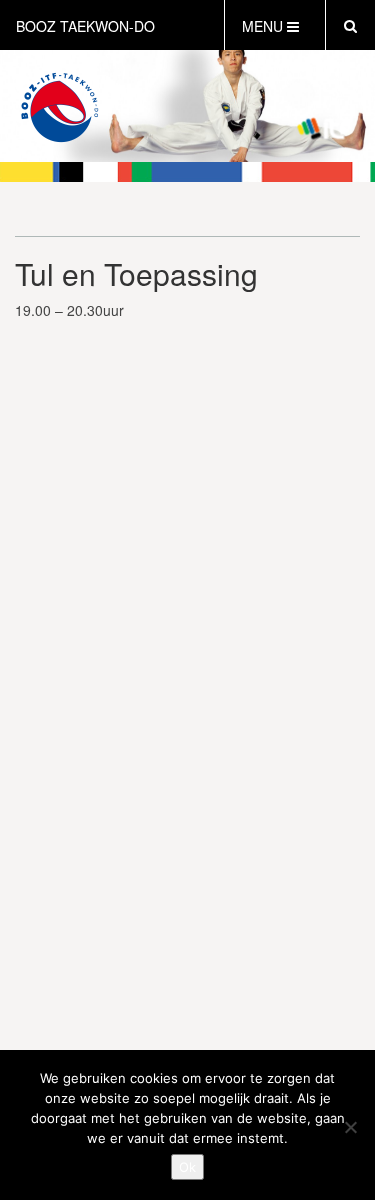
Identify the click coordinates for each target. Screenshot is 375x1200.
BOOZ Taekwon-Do (85, 26)
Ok (187, 1167)
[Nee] (350, 1127)
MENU (264, 26)
